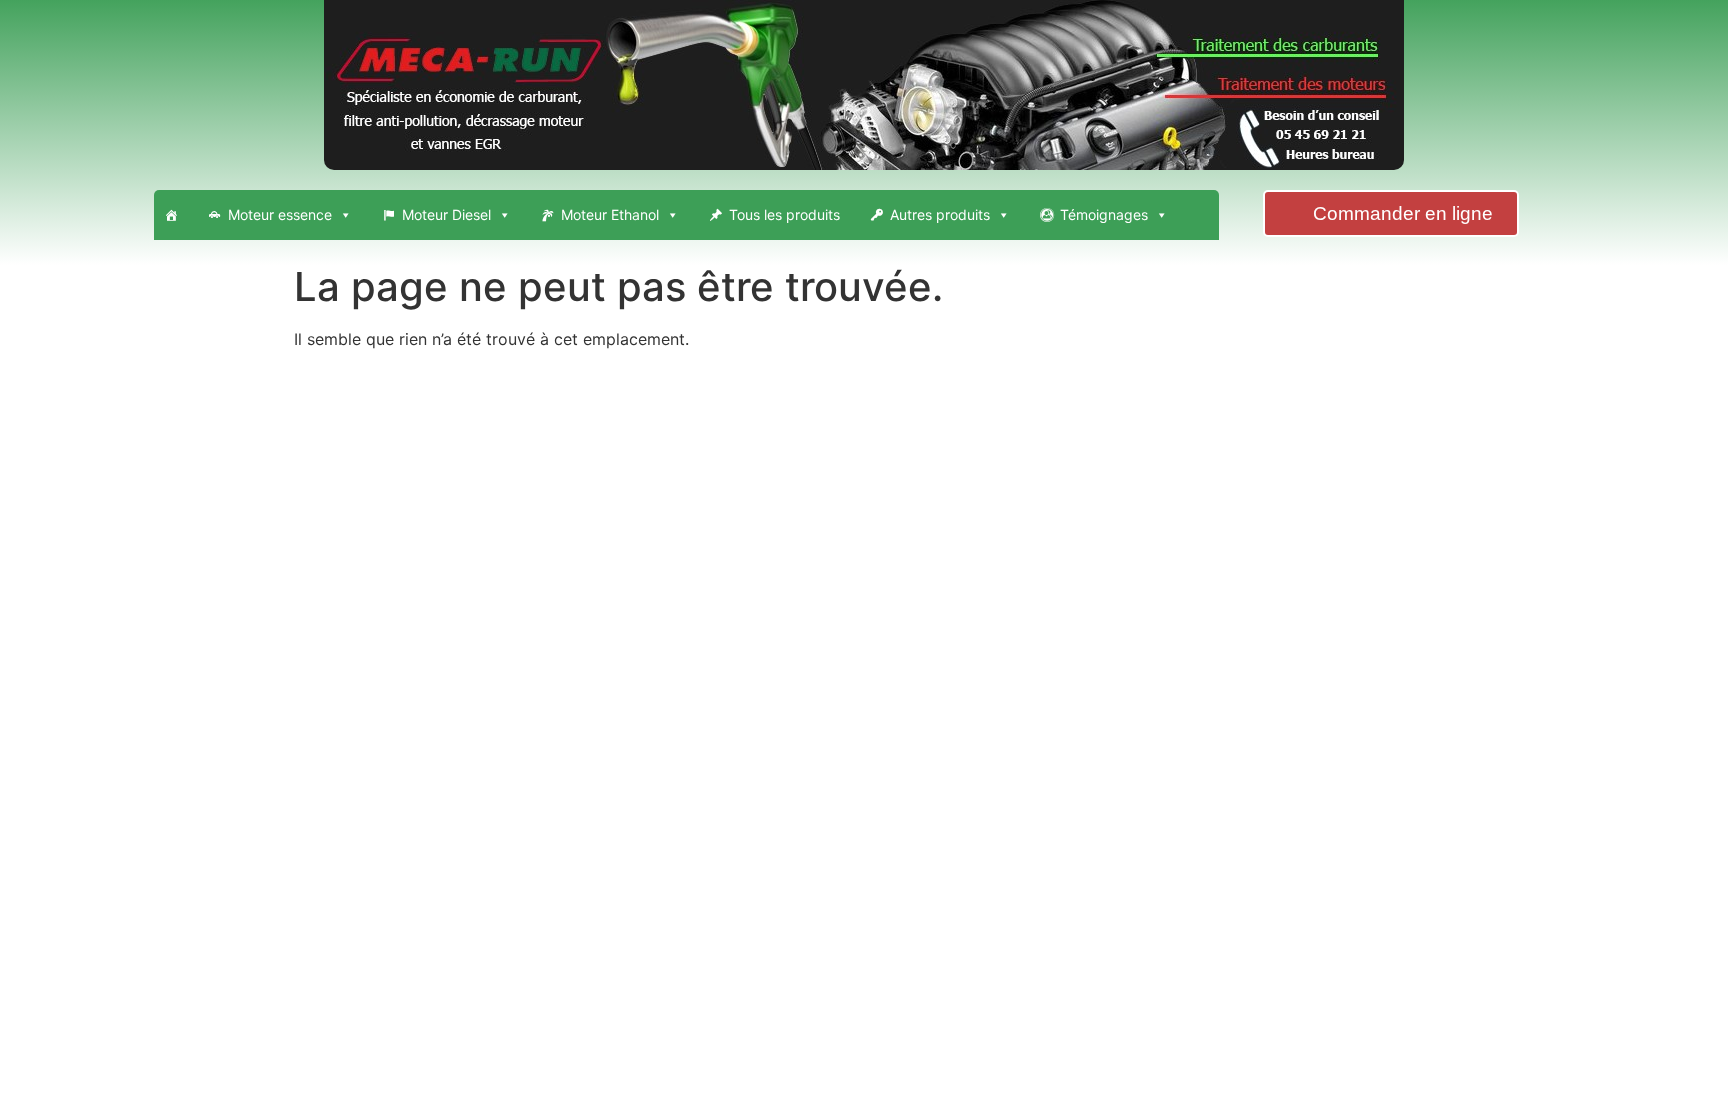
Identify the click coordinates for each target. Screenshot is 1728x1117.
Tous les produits (784, 214)
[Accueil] (171, 215)
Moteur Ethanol (610, 214)
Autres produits (940, 214)
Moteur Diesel (446, 214)
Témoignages (1104, 214)
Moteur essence (280, 214)
